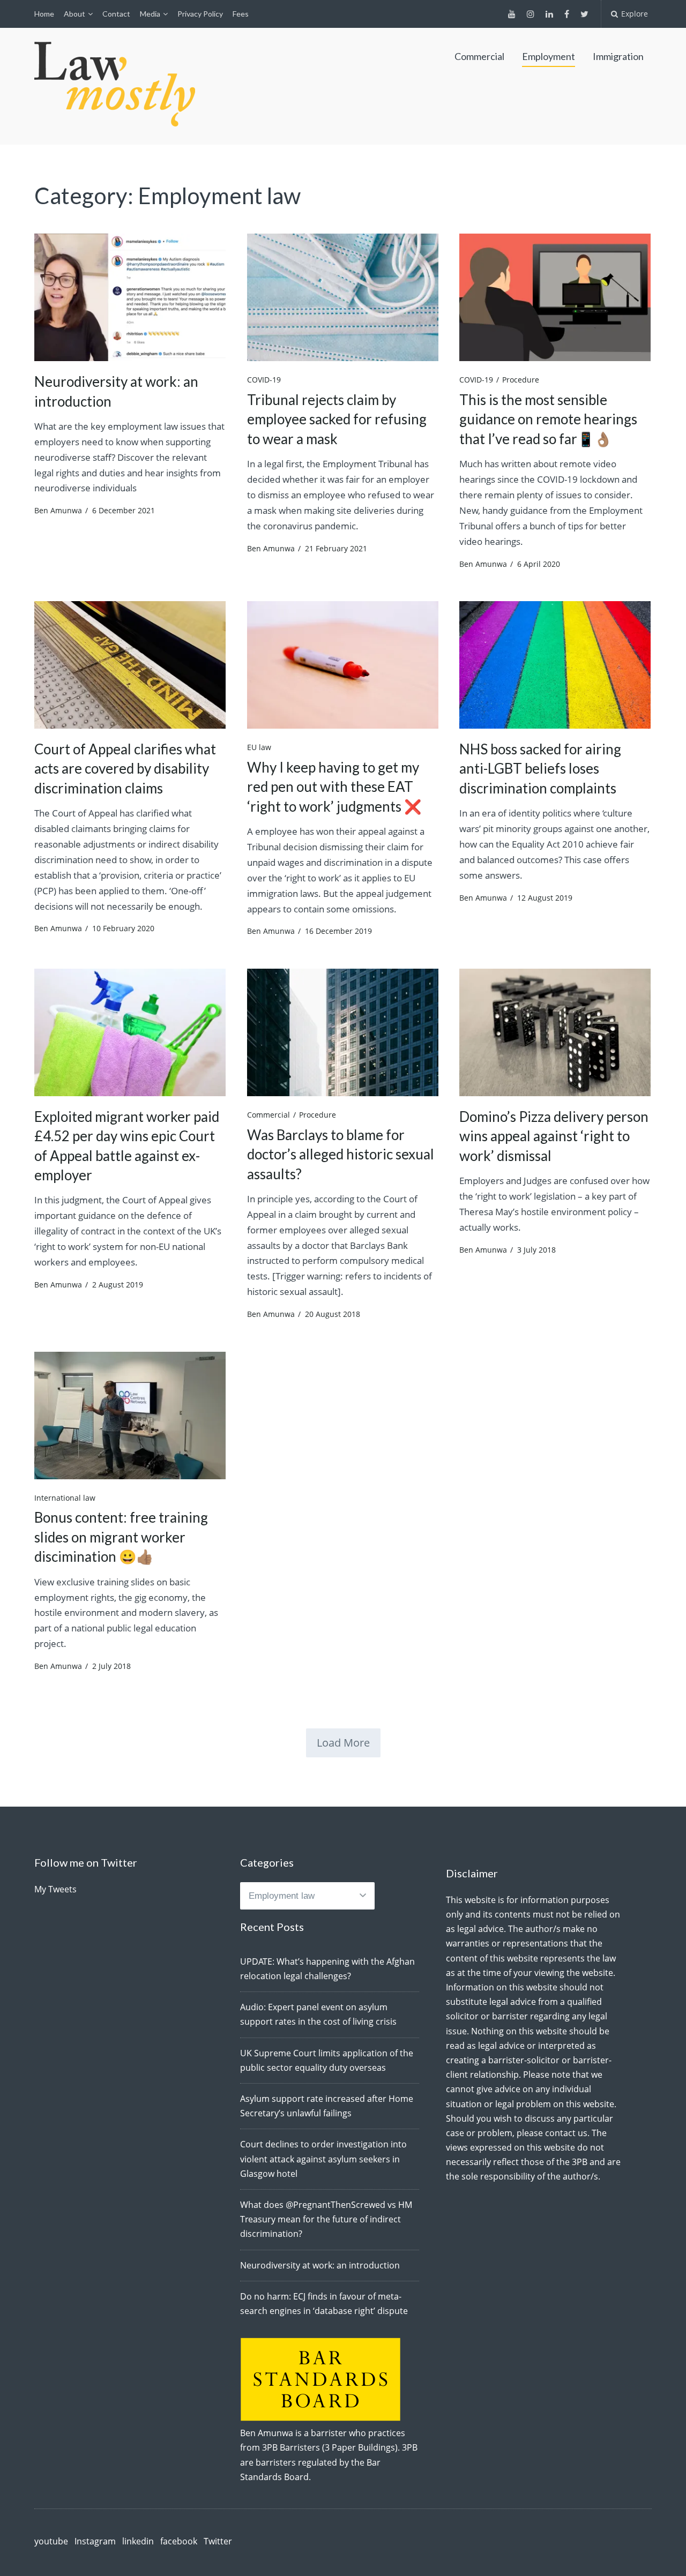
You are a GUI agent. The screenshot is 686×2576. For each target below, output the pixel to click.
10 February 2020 (123, 928)
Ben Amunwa (58, 510)
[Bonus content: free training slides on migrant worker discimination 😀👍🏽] (130, 1416)
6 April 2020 (539, 564)
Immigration (618, 56)
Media (150, 14)
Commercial (479, 56)
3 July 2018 (536, 1250)
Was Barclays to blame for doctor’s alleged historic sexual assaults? (341, 1154)
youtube (51, 2541)
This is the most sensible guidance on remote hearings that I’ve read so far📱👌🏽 (548, 419)
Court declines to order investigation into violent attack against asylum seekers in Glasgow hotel (323, 2159)
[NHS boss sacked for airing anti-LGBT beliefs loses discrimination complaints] (555, 665)
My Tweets (55, 1889)
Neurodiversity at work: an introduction (320, 2265)
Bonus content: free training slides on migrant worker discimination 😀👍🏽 (121, 1537)
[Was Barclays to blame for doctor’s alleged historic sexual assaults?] (343, 1032)
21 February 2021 (336, 548)
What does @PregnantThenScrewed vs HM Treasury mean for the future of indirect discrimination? (326, 2219)
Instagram (95, 2541)
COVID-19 (264, 380)
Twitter (218, 2541)
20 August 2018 (333, 1314)
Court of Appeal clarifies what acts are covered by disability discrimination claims (125, 769)
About (74, 14)
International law (65, 1498)
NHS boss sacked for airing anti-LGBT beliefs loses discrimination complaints (540, 769)
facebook (179, 2541)
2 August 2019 (118, 1285)
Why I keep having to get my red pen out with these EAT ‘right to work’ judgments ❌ (334, 787)
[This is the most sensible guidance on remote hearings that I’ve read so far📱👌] (555, 297)
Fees (241, 14)
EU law (259, 747)
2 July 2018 (111, 1666)
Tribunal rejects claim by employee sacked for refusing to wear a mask (337, 419)
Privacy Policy (200, 14)
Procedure (521, 380)
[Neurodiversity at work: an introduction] (130, 297)
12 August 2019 (545, 898)
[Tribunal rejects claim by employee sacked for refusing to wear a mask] (343, 297)
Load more (343, 1743)
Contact (116, 14)
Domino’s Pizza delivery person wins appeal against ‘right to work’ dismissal (554, 1136)
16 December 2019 (338, 931)
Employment (549, 56)
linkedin (138, 2541)
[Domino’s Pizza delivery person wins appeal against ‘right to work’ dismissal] (555, 1032)
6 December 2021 (124, 510)
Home (44, 14)
